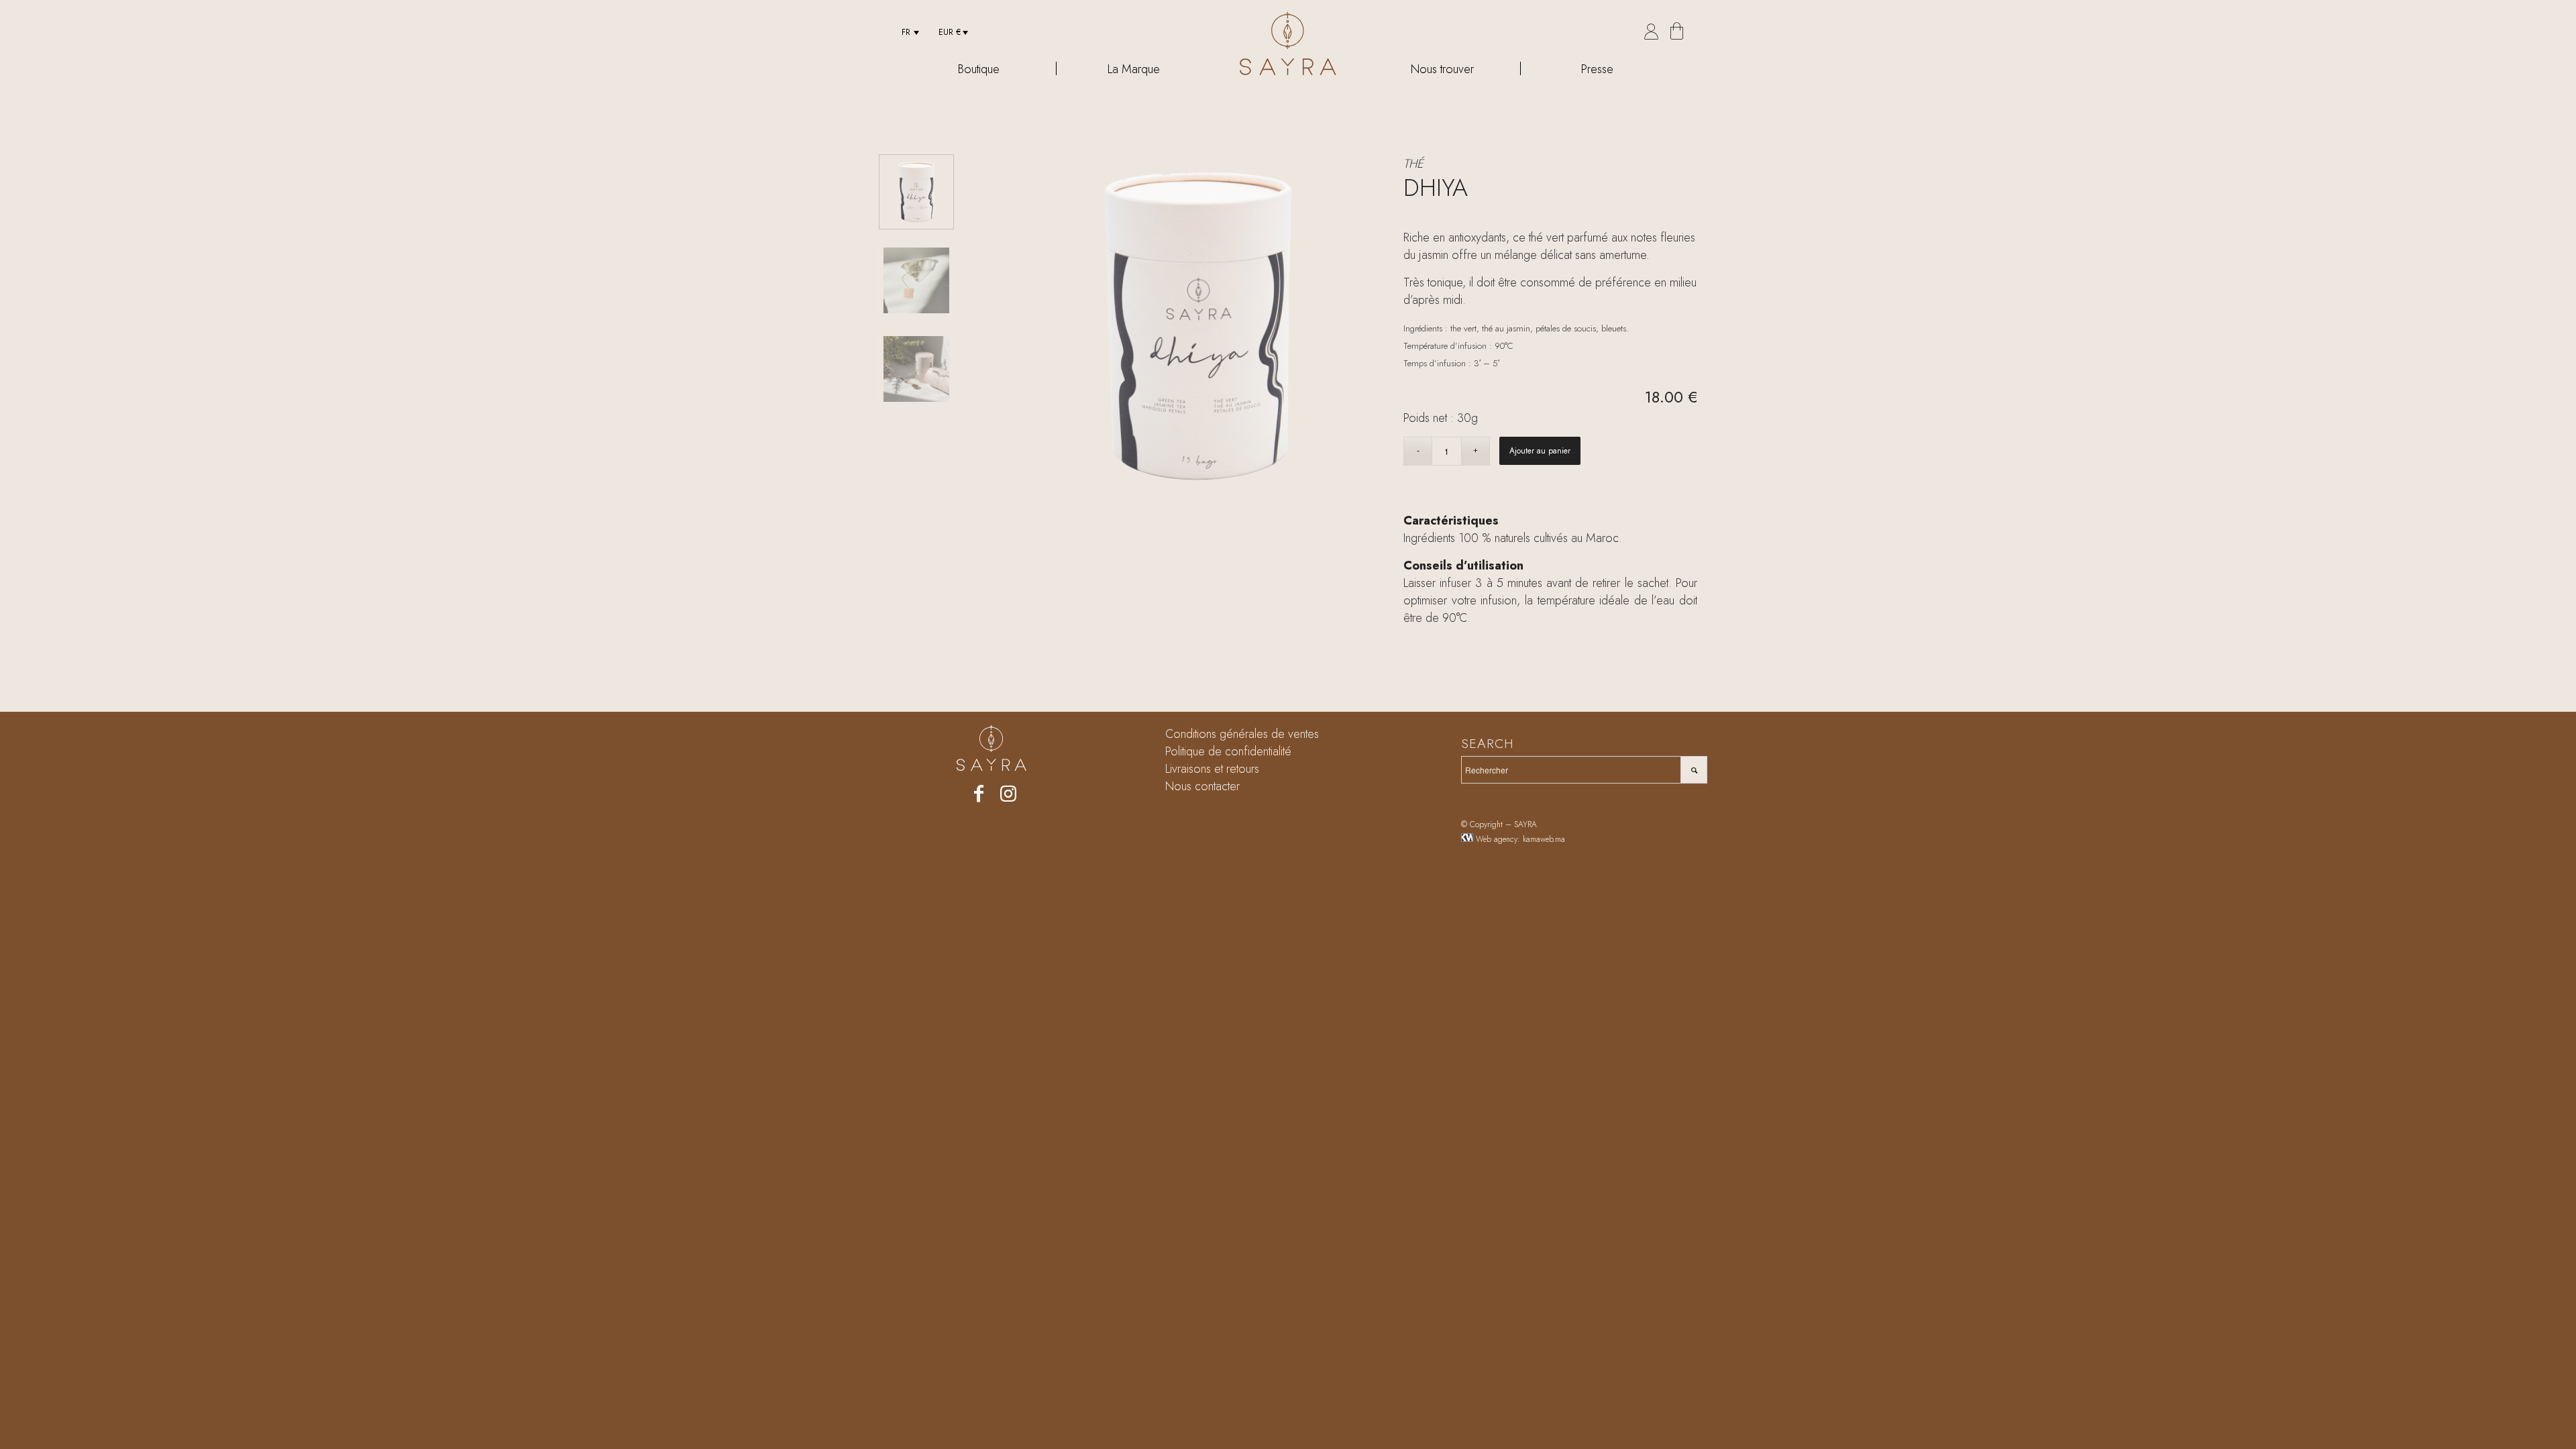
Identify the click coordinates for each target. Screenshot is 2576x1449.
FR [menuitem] (906, 32)
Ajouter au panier (1540, 451)
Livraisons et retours (1212, 769)
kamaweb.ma (1544, 839)
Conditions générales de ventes (1242, 734)
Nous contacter (1202, 786)
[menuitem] (906, 32)
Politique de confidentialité (1228, 751)
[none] (906, 32)
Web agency (1497, 839)
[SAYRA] (1288, 44)
